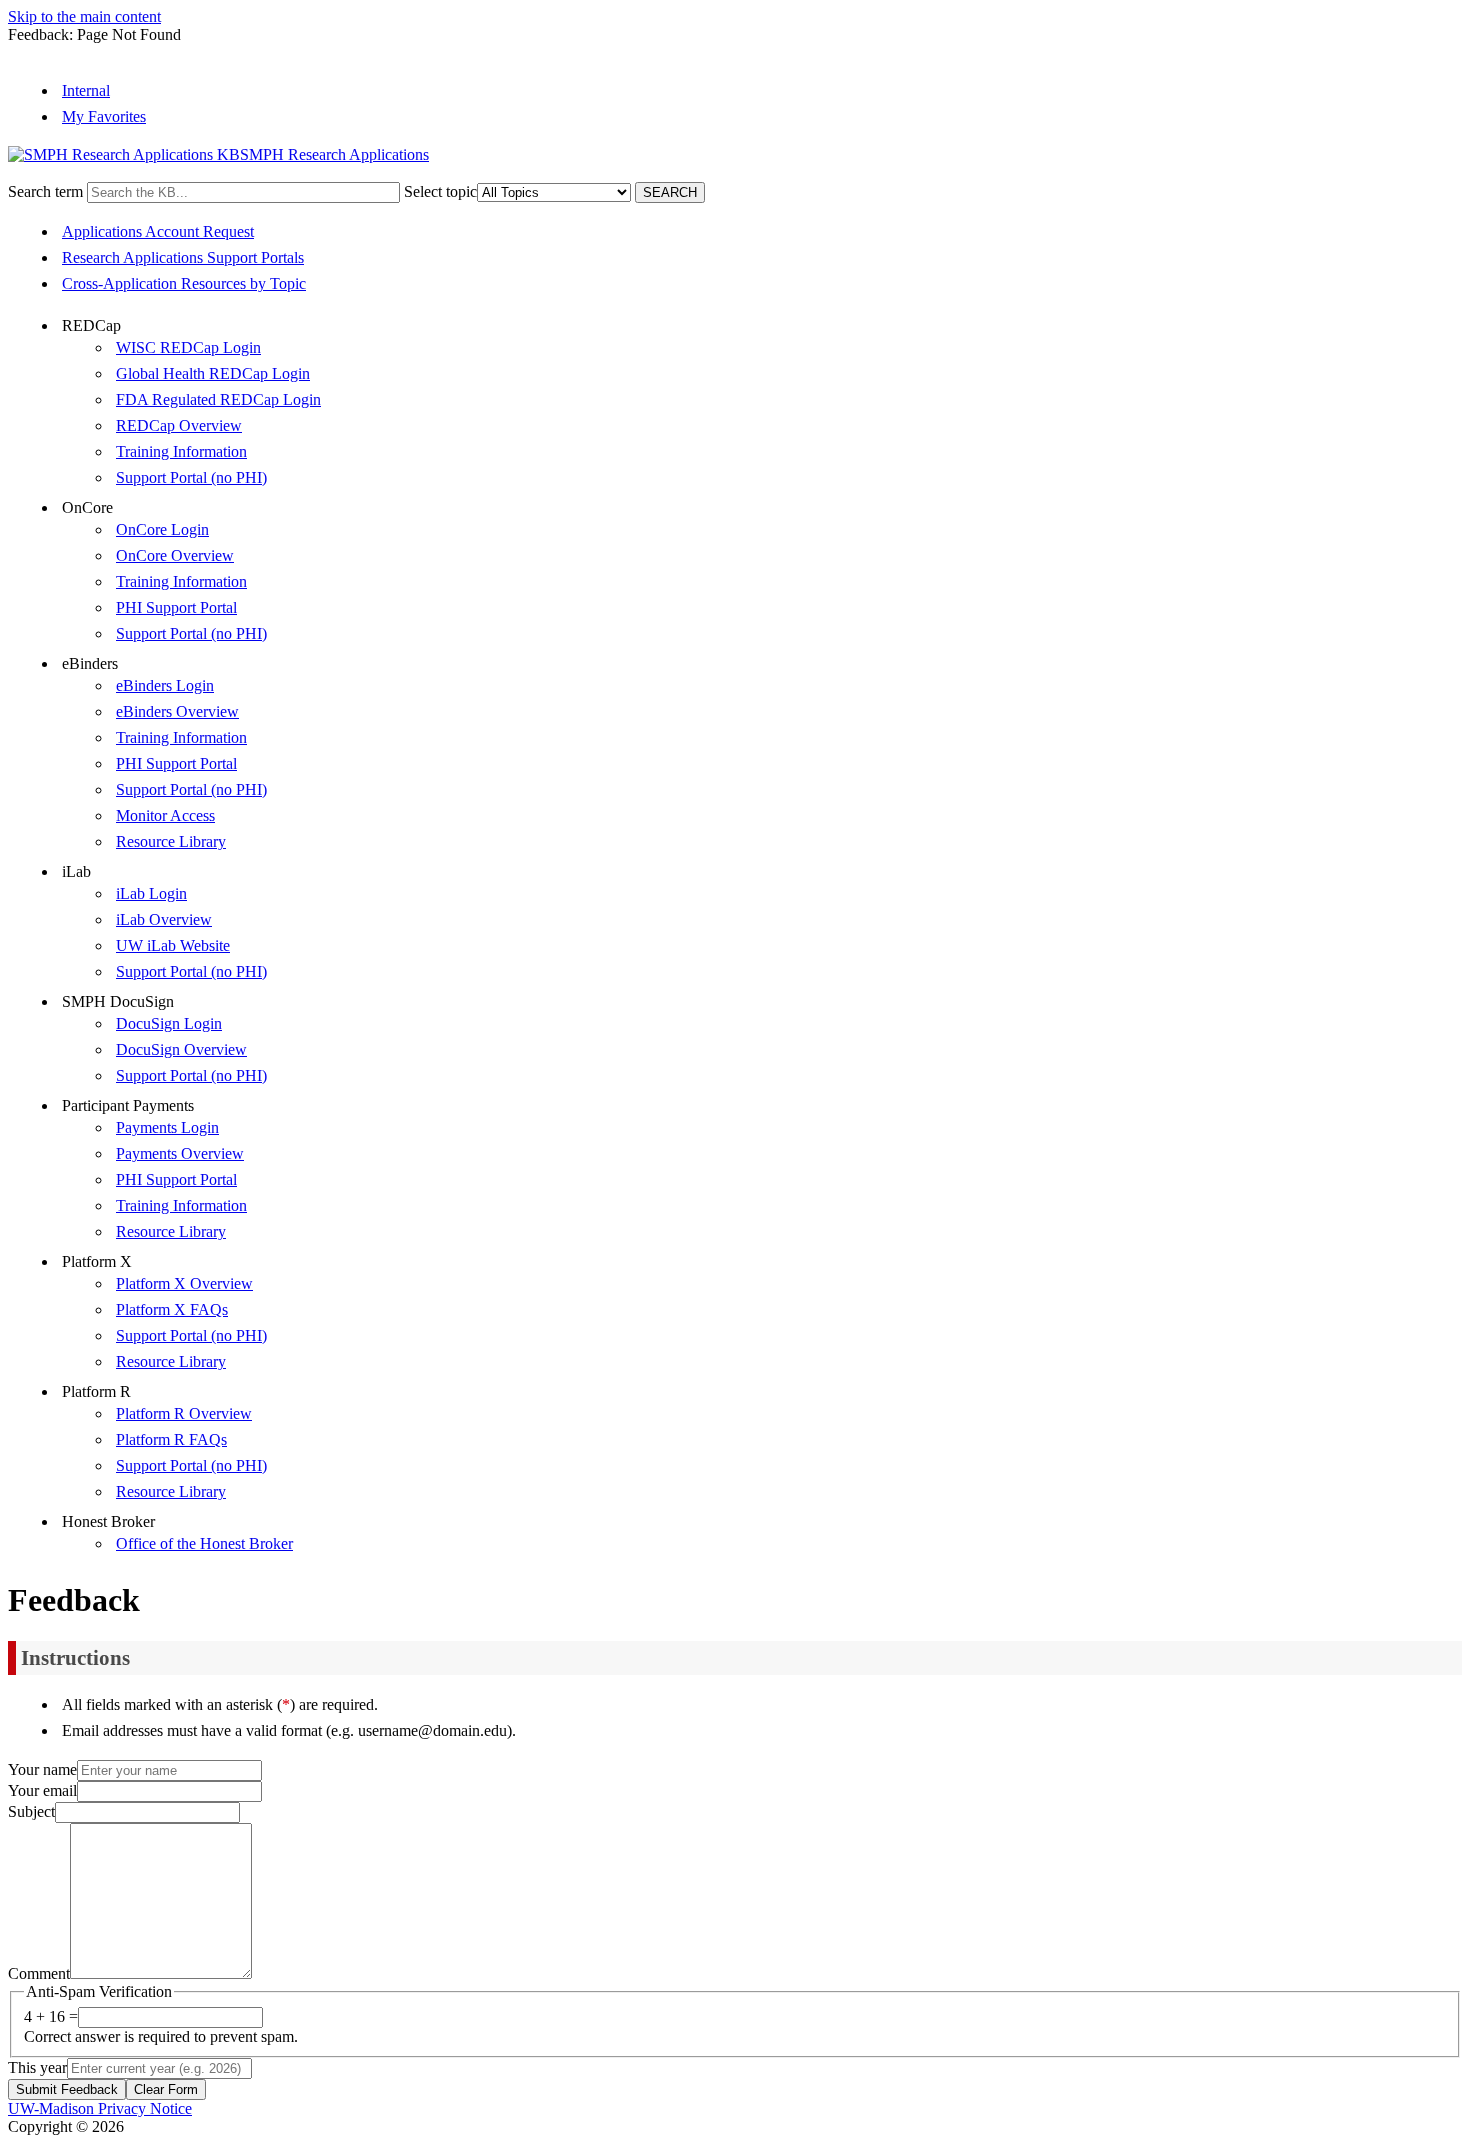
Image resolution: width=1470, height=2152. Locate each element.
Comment (39, 1973)
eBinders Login (165, 685)
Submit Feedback (67, 2089)
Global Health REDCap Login (213, 373)
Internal (86, 90)
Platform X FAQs (172, 1309)
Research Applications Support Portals (183, 257)
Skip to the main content (84, 16)
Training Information (181, 451)
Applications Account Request (158, 231)
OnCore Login (162, 529)
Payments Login (167, 1127)
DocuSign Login (169, 1023)
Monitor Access (165, 815)
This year (37, 2067)
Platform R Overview (184, 1413)
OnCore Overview (175, 555)
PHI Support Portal (176, 607)
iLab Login (151, 893)
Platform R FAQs (171, 1439)
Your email (42, 1790)
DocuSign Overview (181, 1049)
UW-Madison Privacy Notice (100, 2108)
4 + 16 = (51, 2016)
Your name (42, 1769)
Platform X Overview (184, 1283)
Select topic (440, 191)
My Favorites (104, 116)
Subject (31, 1811)
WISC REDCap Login (188, 347)
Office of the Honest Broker (204, 1543)
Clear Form (166, 2089)
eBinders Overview (177, 711)
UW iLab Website (173, 945)
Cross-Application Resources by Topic (184, 283)
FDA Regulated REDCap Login (218, 399)
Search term (45, 191)
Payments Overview (180, 1153)
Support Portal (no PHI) (191, 477)
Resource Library (171, 841)
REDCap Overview (179, 425)
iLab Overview (164, 919)
